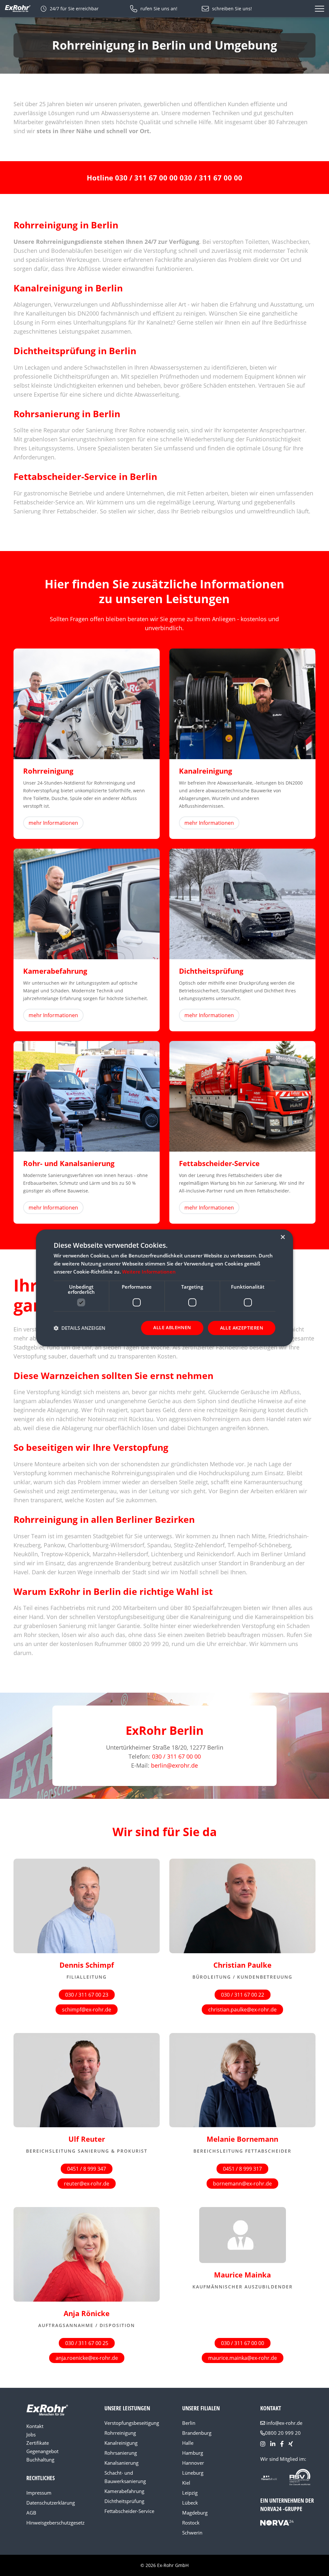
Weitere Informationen (149, 1272)
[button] (80, 1328)
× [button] (283, 1237)
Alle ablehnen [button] (172, 1327)
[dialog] (164, 1288)
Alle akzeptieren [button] (242, 1328)
